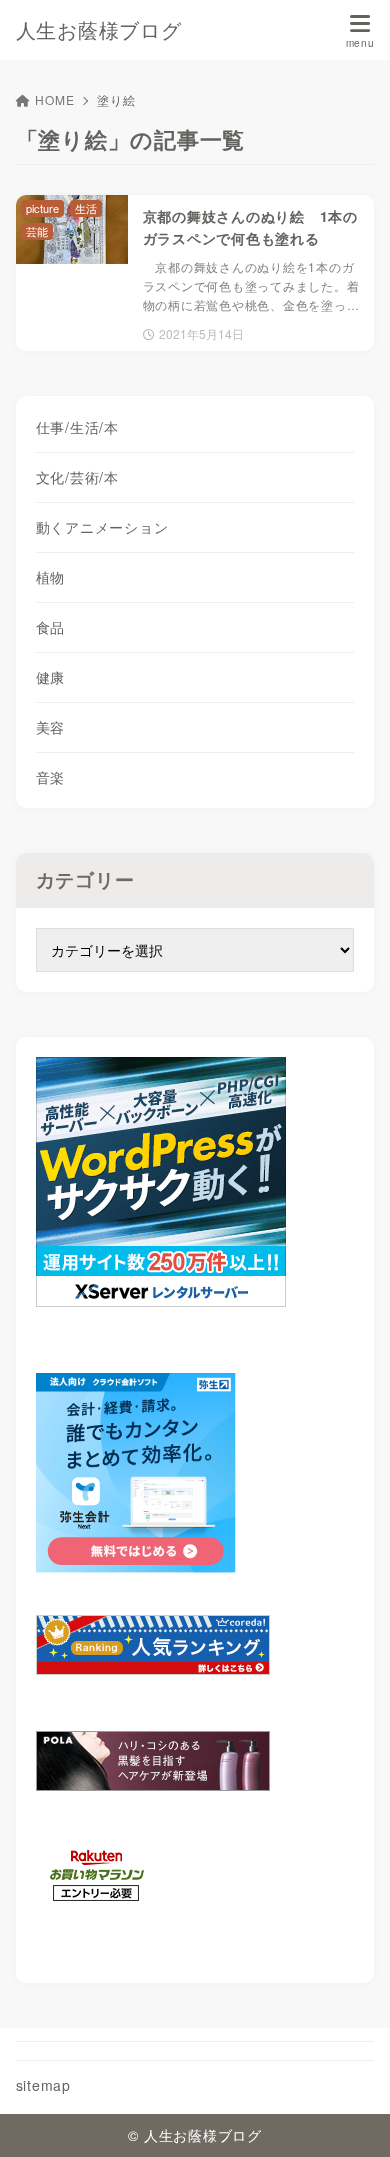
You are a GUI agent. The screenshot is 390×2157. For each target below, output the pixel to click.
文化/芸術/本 (77, 477)
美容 (51, 727)
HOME (54, 99)
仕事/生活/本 (77, 427)
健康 (51, 677)
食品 (51, 627)
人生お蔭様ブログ (99, 30)
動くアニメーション (102, 527)
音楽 (51, 777)
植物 (51, 577)
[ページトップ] (350, 2117)
